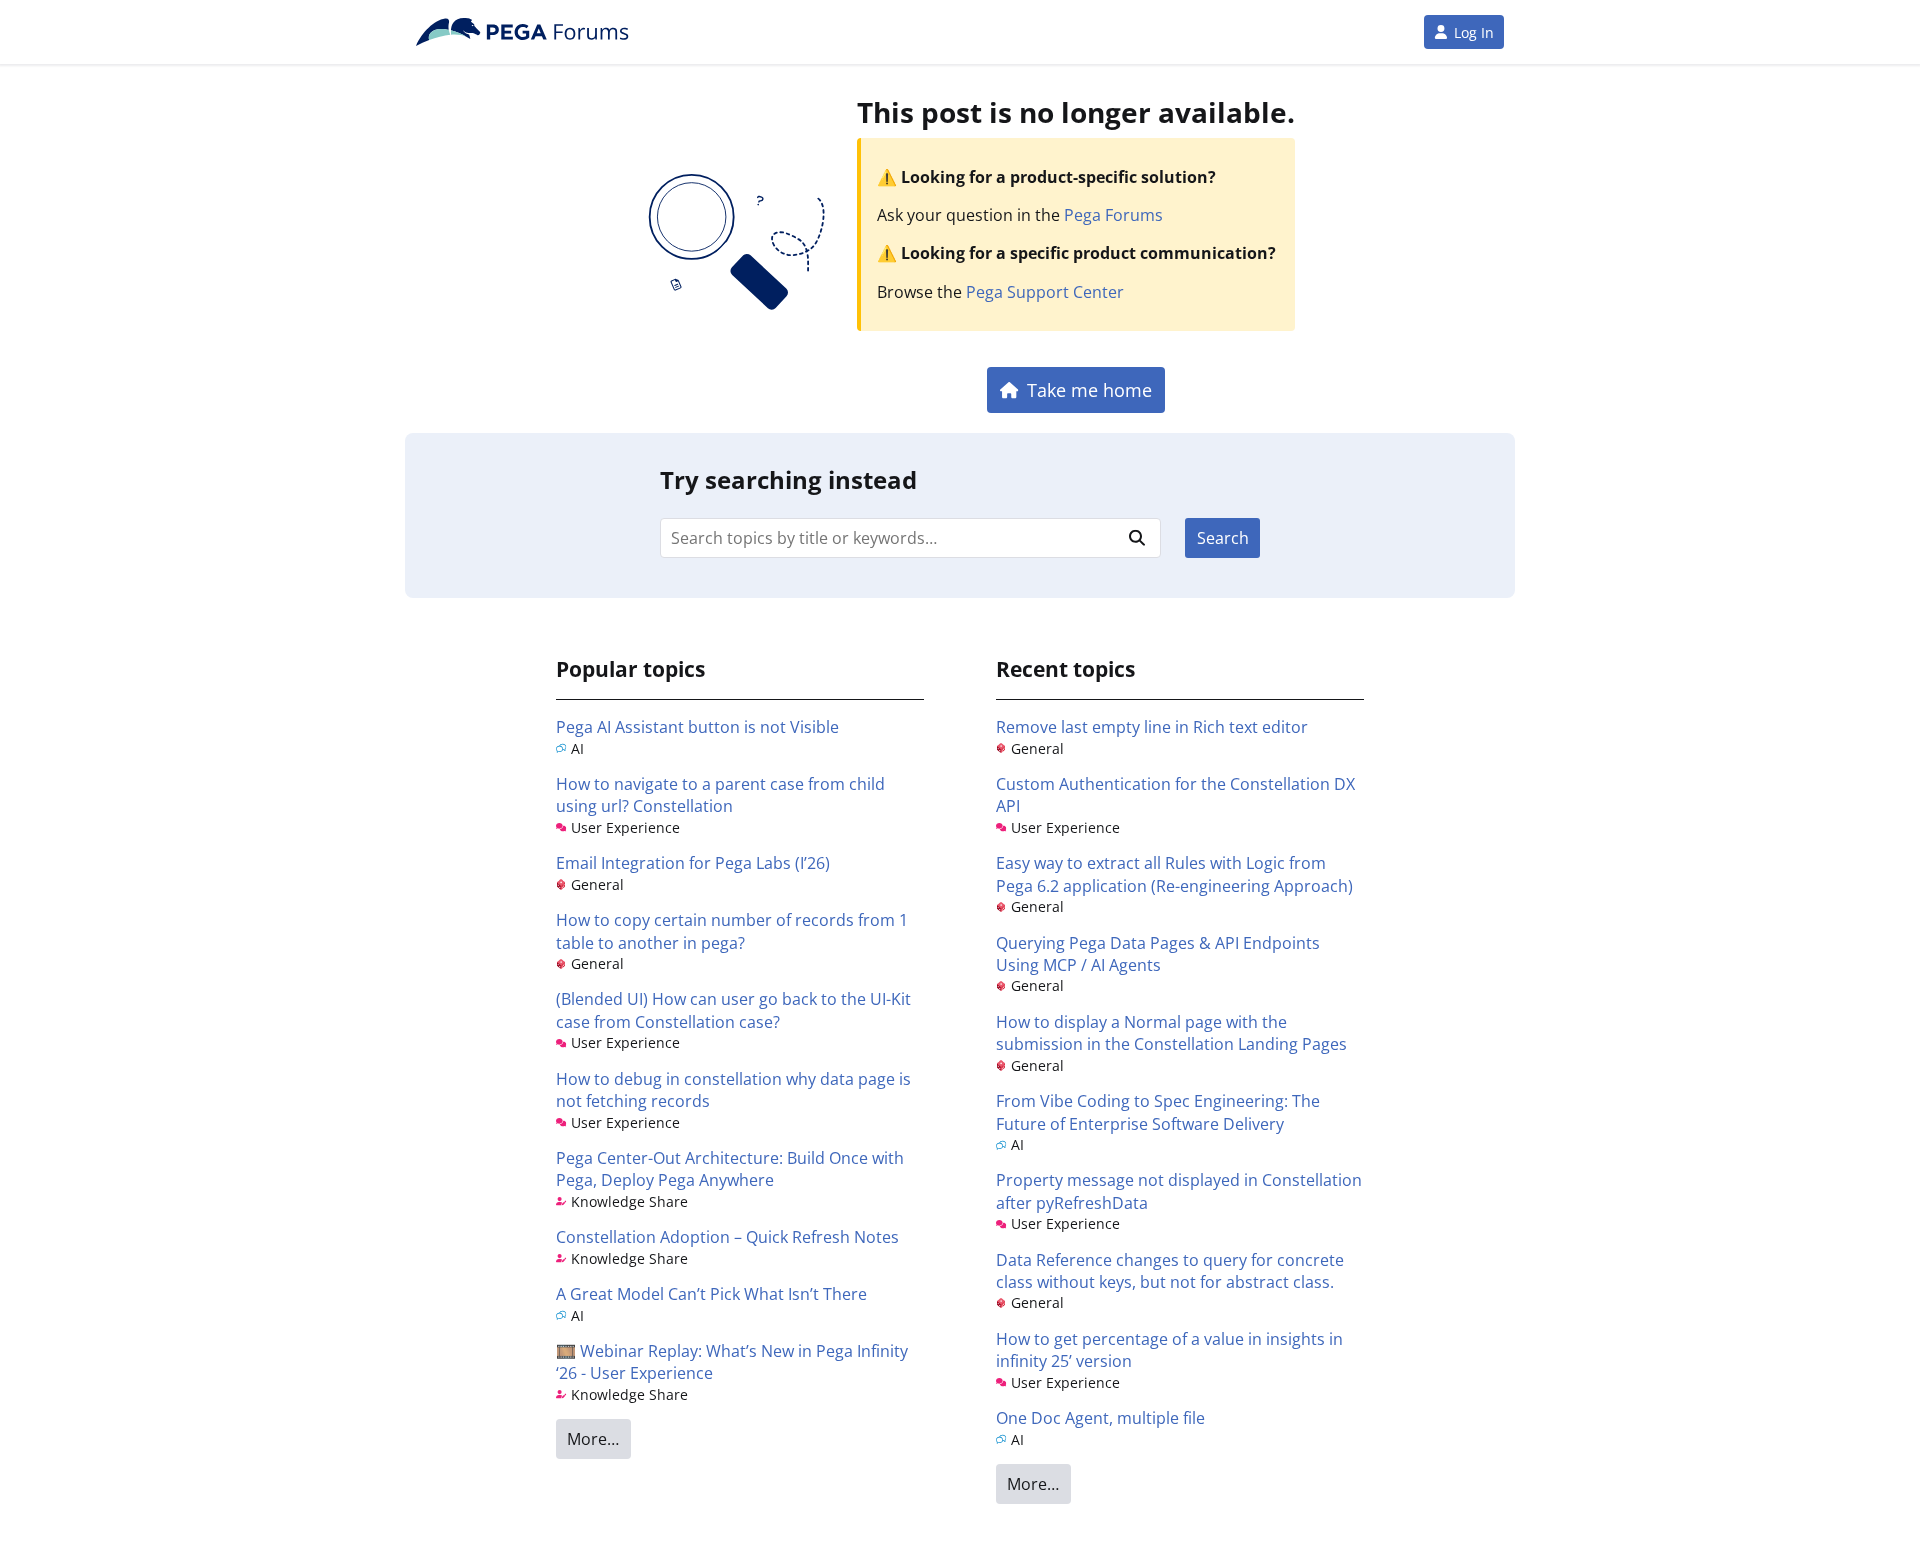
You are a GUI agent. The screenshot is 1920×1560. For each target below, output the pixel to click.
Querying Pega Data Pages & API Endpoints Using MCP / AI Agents (1158, 954)
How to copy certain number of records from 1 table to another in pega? (732, 931)
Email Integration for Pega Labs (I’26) (693, 863)
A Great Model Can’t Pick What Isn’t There (711, 1294)
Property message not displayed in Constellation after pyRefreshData (1179, 1191)
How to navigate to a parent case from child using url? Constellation (720, 795)
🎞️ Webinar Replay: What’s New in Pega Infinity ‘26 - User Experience (732, 1362)
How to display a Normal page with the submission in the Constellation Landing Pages (1171, 1033)
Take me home (1089, 389)
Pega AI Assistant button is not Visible (697, 727)
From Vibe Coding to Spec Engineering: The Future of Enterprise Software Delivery (1158, 1112)
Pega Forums (1113, 215)
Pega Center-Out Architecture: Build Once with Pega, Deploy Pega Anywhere (730, 1169)
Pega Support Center (1045, 292)
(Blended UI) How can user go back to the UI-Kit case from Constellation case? (733, 1010)
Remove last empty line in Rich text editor (1152, 727)
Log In (1474, 32)
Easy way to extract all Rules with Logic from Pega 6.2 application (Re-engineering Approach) (1174, 874)
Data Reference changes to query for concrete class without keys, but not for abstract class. (1170, 1271)
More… (593, 1439)
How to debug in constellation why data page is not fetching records (733, 1090)
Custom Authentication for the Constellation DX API (1175, 795)
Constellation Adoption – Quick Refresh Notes (727, 1237)
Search (1223, 538)
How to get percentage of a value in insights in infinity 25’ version (1169, 1350)
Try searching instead (788, 479)
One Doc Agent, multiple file (1100, 1418)
